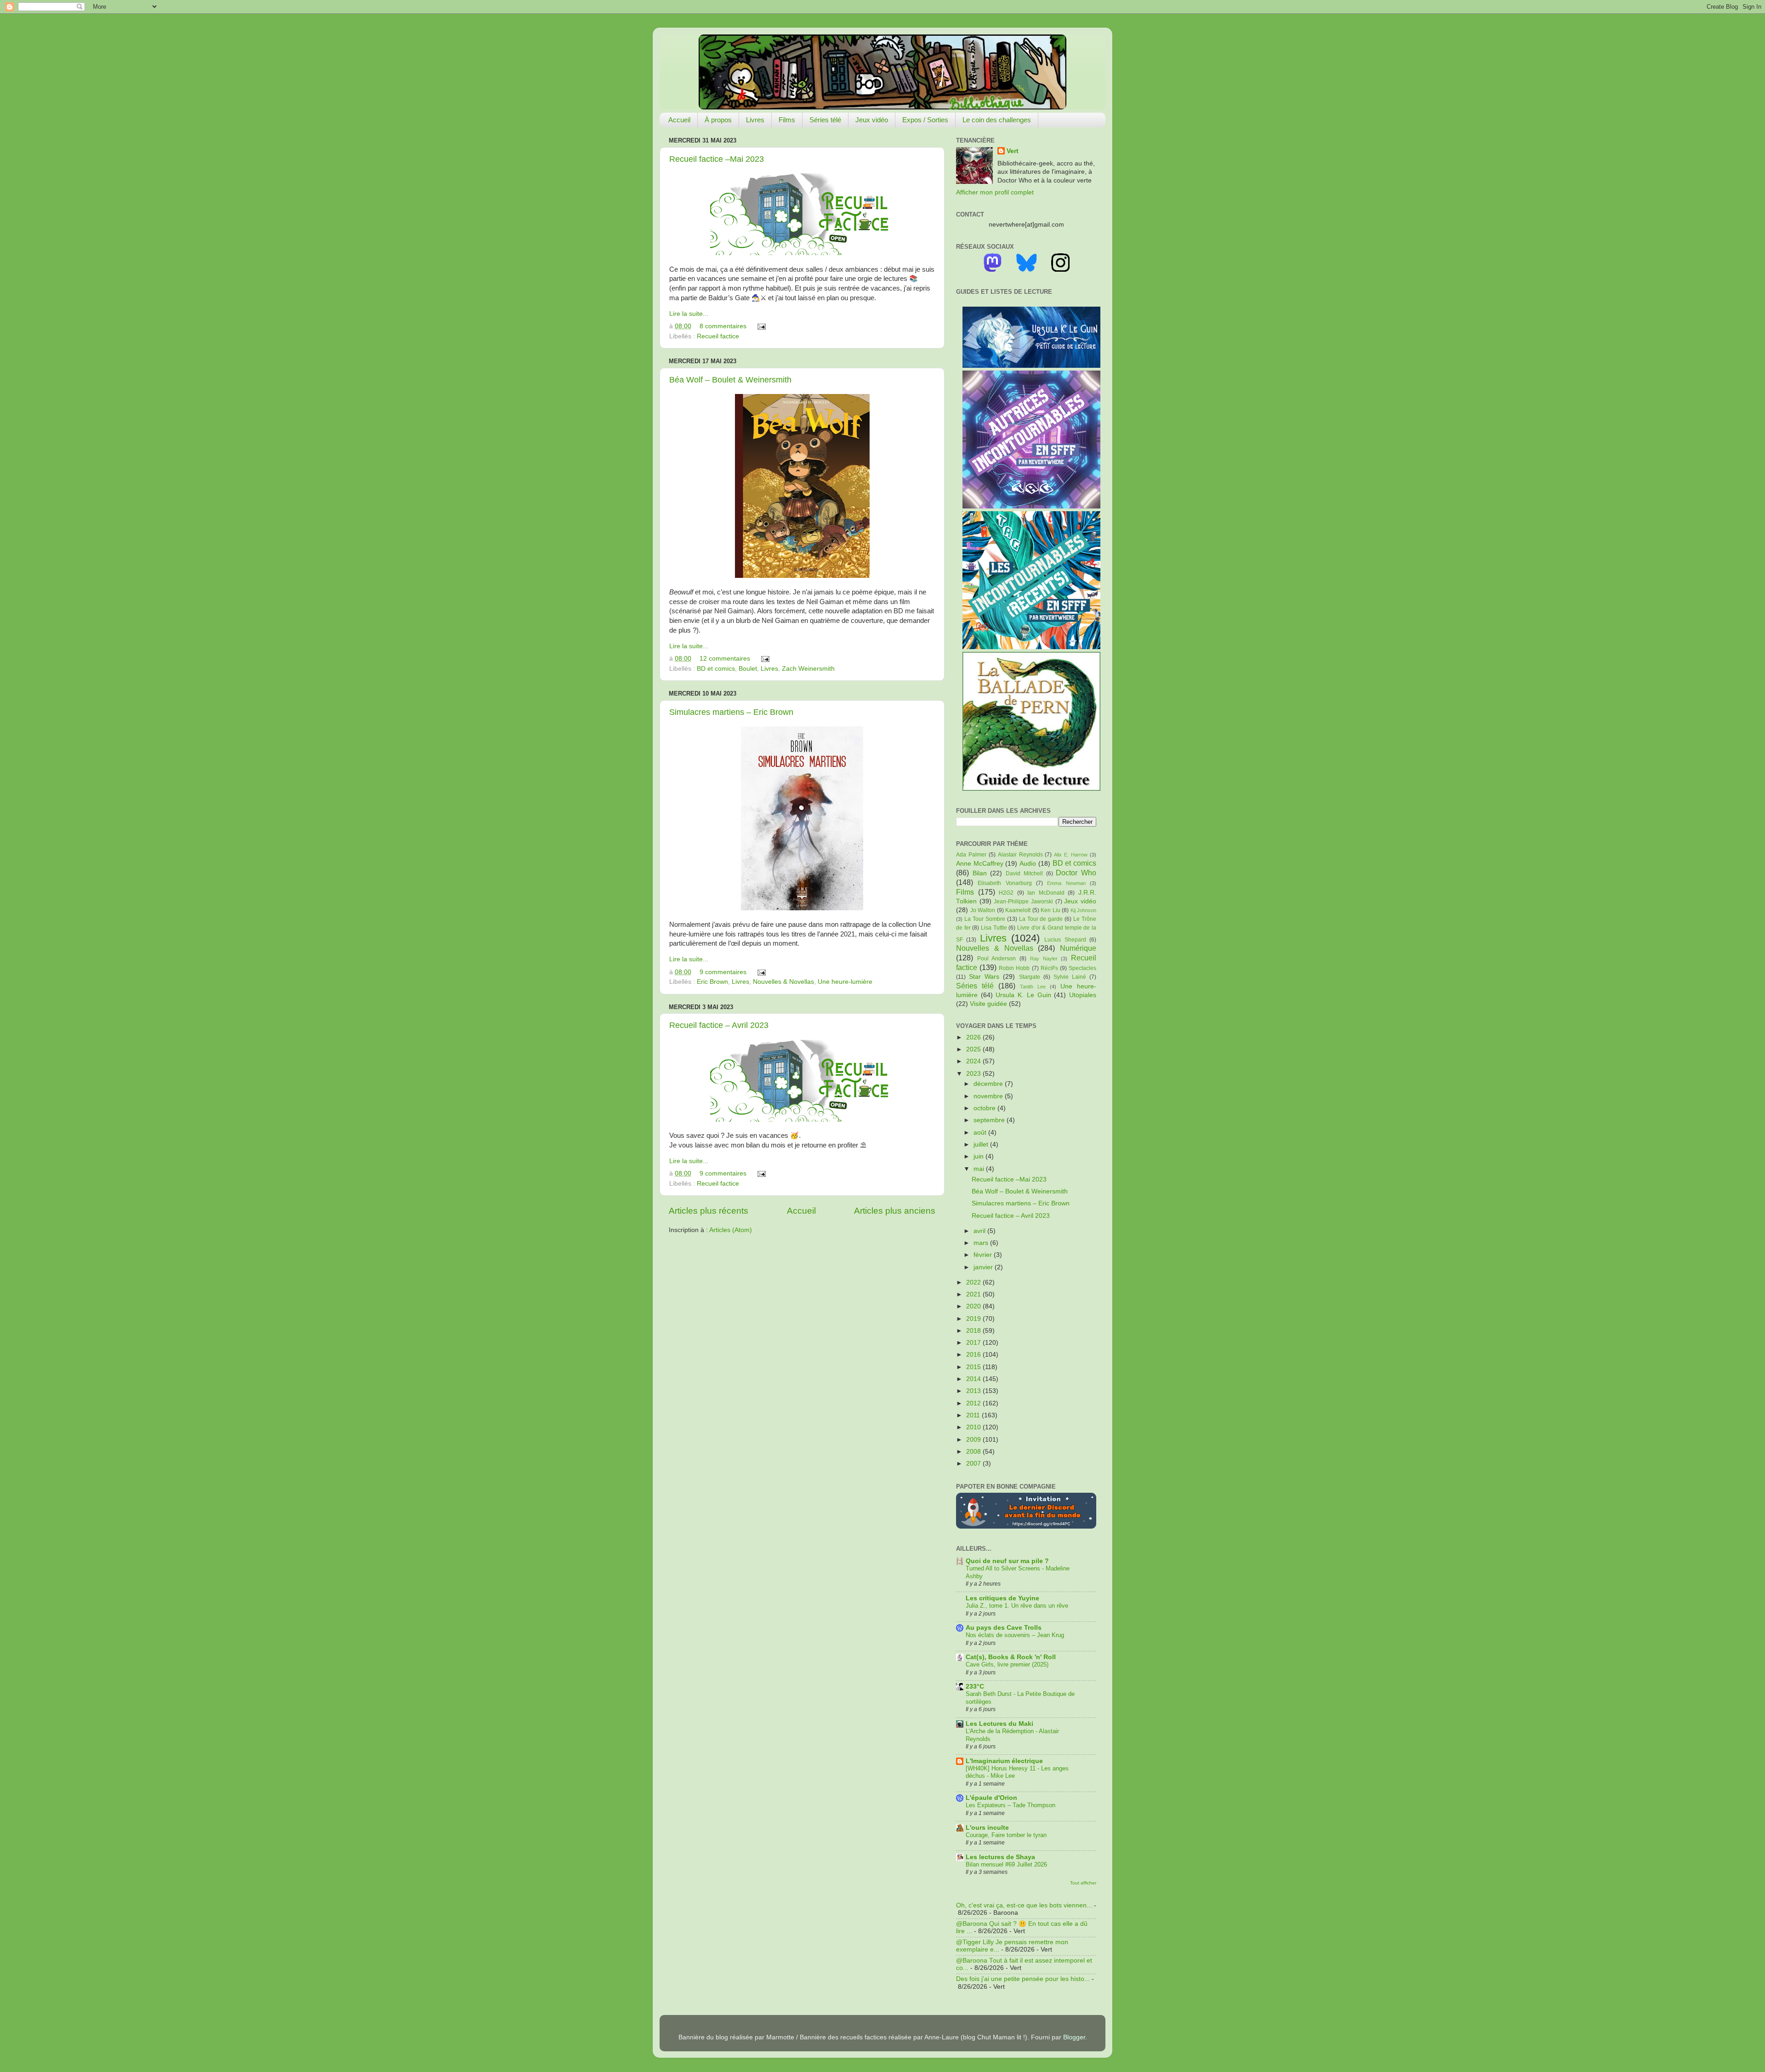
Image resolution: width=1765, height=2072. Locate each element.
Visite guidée (988, 1004)
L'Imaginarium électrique (1004, 1761)
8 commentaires (723, 326)
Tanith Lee (1033, 987)
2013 (974, 1391)
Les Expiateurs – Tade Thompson (1011, 1805)
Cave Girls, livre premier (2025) (1007, 1664)
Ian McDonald (1046, 893)
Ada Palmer (971, 855)
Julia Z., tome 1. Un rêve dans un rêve (1017, 1606)
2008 (974, 1452)
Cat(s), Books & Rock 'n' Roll (1011, 1657)
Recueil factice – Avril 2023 (719, 1025)
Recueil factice (718, 336)
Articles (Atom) (731, 1230)
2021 (974, 1294)
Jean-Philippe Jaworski (1023, 902)
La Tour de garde (1041, 919)
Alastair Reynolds (1020, 855)
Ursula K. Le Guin (1023, 995)
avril (980, 1231)
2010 (974, 1427)
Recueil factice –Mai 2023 (717, 159)
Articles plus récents (709, 1211)
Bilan (980, 873)
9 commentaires (723, 972)
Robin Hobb (1014, 968)
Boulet (748, 669)
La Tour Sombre (985, 919)
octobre (985, 1108)
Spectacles (1082, 968)
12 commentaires (725, 659)
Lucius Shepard (1065, 940)
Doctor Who (1076, 873)
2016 (974, 1355)
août (981, 1133)
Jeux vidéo (872, 120)
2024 (974, 1061)
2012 (974, 1403)
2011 (974, 1415)
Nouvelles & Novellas (783, 982)
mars (982, 1243)
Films (787, 120)
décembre (989, 1084)
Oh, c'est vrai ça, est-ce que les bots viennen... (1024, 1905)
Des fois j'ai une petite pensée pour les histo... (1023, 1979)
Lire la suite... (689, 314)
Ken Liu (1050, 910)
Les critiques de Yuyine (1002, 1598)
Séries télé (825, 120)
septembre (990, 1120)
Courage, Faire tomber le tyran (1006, 1835)
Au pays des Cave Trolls (1004, 1628)
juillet (982, 1144)
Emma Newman (1066, 883)
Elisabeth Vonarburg (1005, 883)
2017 (974, 1343)
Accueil (679, 120)
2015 (974, 1367)
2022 (974, 1282)
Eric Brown (712, 982)
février (984, 1255)
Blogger (1074, 2037)
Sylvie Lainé (1070, 977)
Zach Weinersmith (808, 669)
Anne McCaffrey (980, 864)
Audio (1028, 864)
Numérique (1078, 948)
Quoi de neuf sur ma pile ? (1007, 1561)
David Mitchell (1024, 873)
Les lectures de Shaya (1000, 1857)
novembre (989, 1096)
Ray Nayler (1044, 959)
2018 (974, 1331)
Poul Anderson (997, 959)
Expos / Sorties (925, 120)
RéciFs (1049, 968)
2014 (974, 1379)
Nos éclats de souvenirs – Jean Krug (1015, 1635)
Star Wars (984, 977)
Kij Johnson (1084, 910)
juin (979, 1156)
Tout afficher (1083, 1883)
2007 (974, 1464)
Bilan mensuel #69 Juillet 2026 (1006, 1864)
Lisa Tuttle (994, 928)
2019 (974, 1319)
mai (980, 1169)
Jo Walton (983, 910)
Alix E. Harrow (1071, 855)
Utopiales (1083, 995)
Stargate (1030, 977)
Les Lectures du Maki (999, 1724)
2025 (974, 1049)
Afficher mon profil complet (995, 192)
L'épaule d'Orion (991, 1798)
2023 (974, 1074)
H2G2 (1006, 893)
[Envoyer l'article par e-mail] (760, 326)
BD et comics (716, 669)
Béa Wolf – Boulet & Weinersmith (730, 380)
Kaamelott (1018, 910)
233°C (975, 1687)
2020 (974, 1306)
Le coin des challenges (997, 120)
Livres (755, 120)
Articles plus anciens (895, 1211)
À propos (718, 120)
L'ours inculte (987, 1828)
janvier (984, 1267)
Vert (1013, 151)
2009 (974, 1440)
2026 (974, 1037)
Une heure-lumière (845, 982)
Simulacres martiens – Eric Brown (731, 712)
